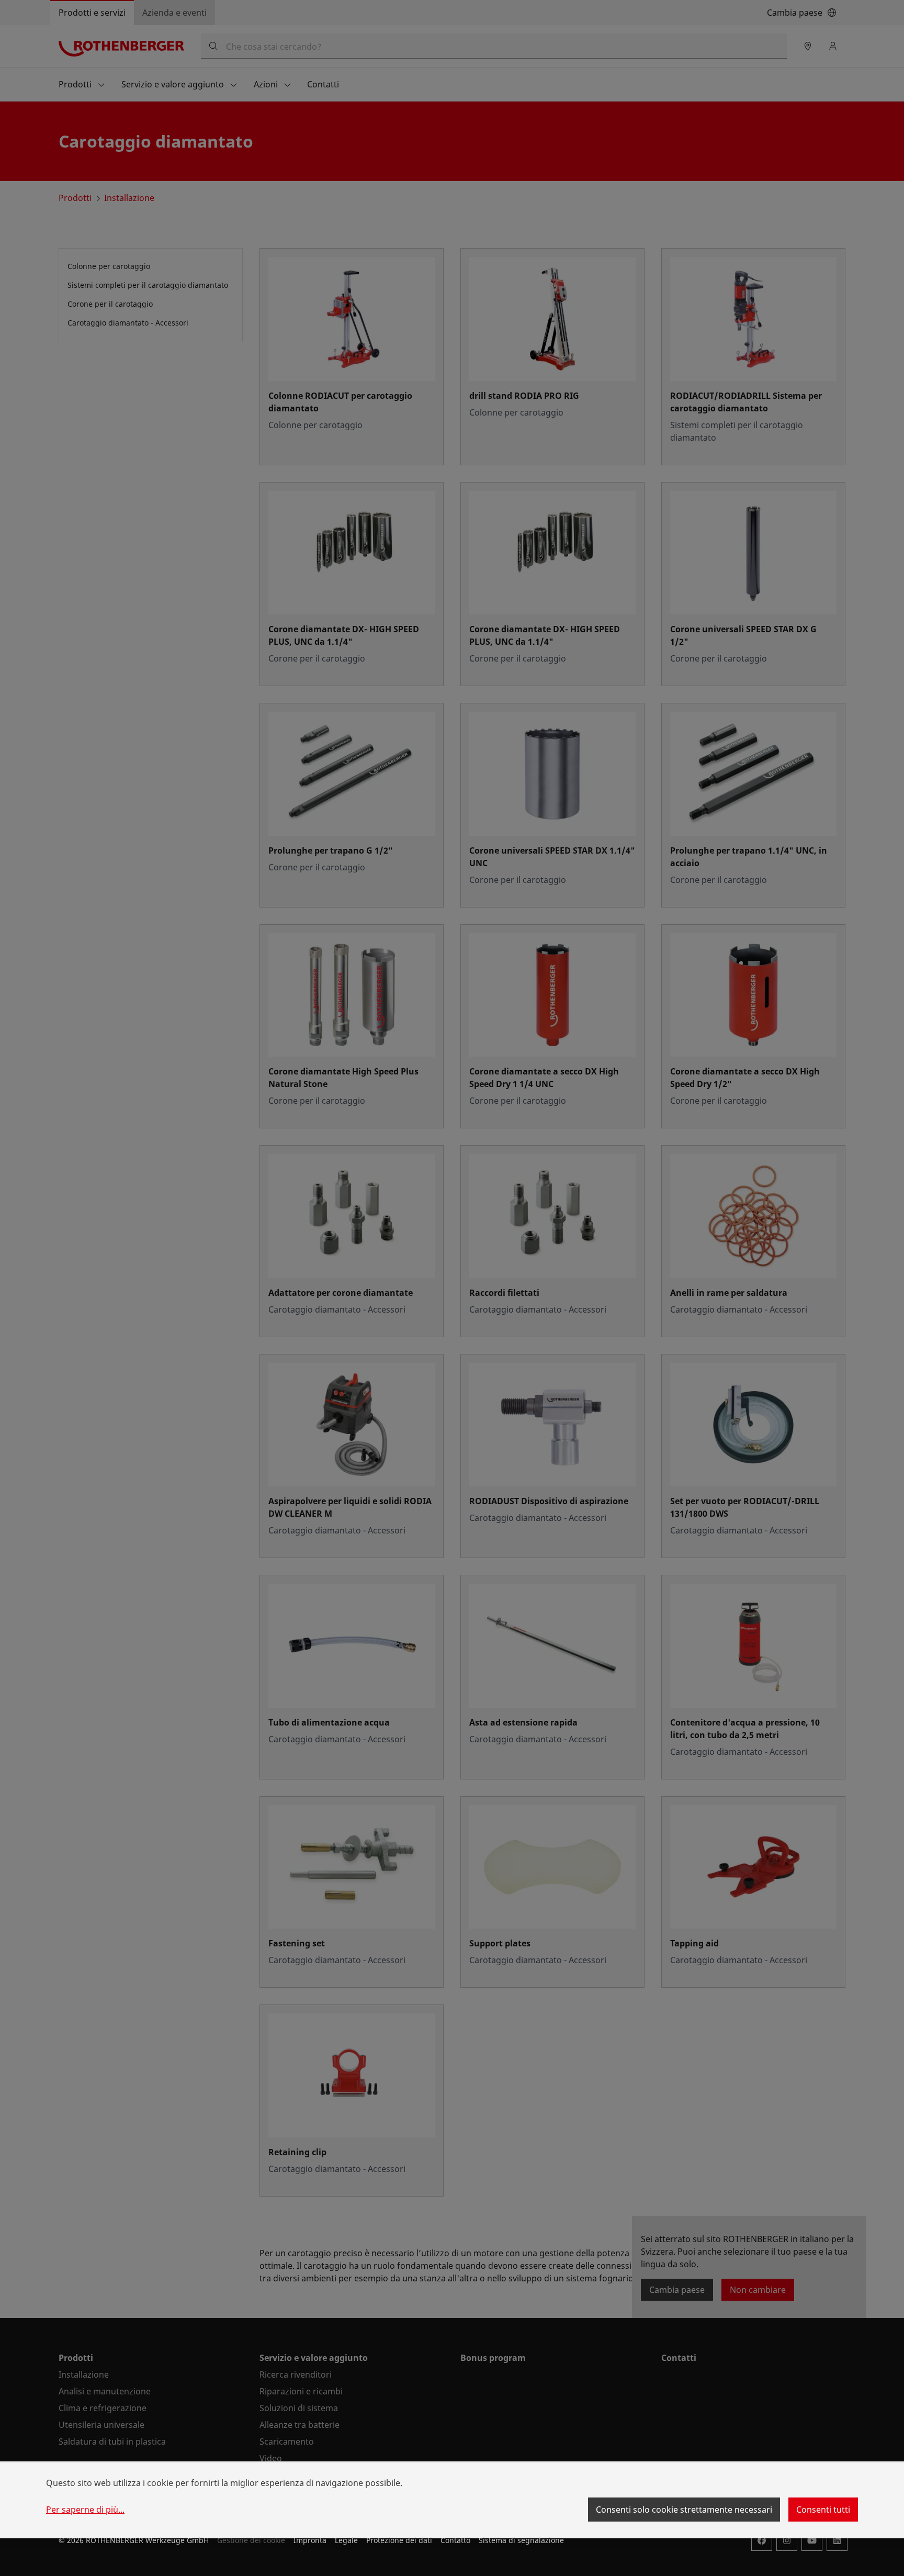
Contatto (455, 2540)
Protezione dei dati (399, 2540)
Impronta (310, 2540)
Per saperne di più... (85, 2510)
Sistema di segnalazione (521, 2540)
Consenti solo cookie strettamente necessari (684, 2510)
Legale (346, 2540)
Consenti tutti (823, 2510)
